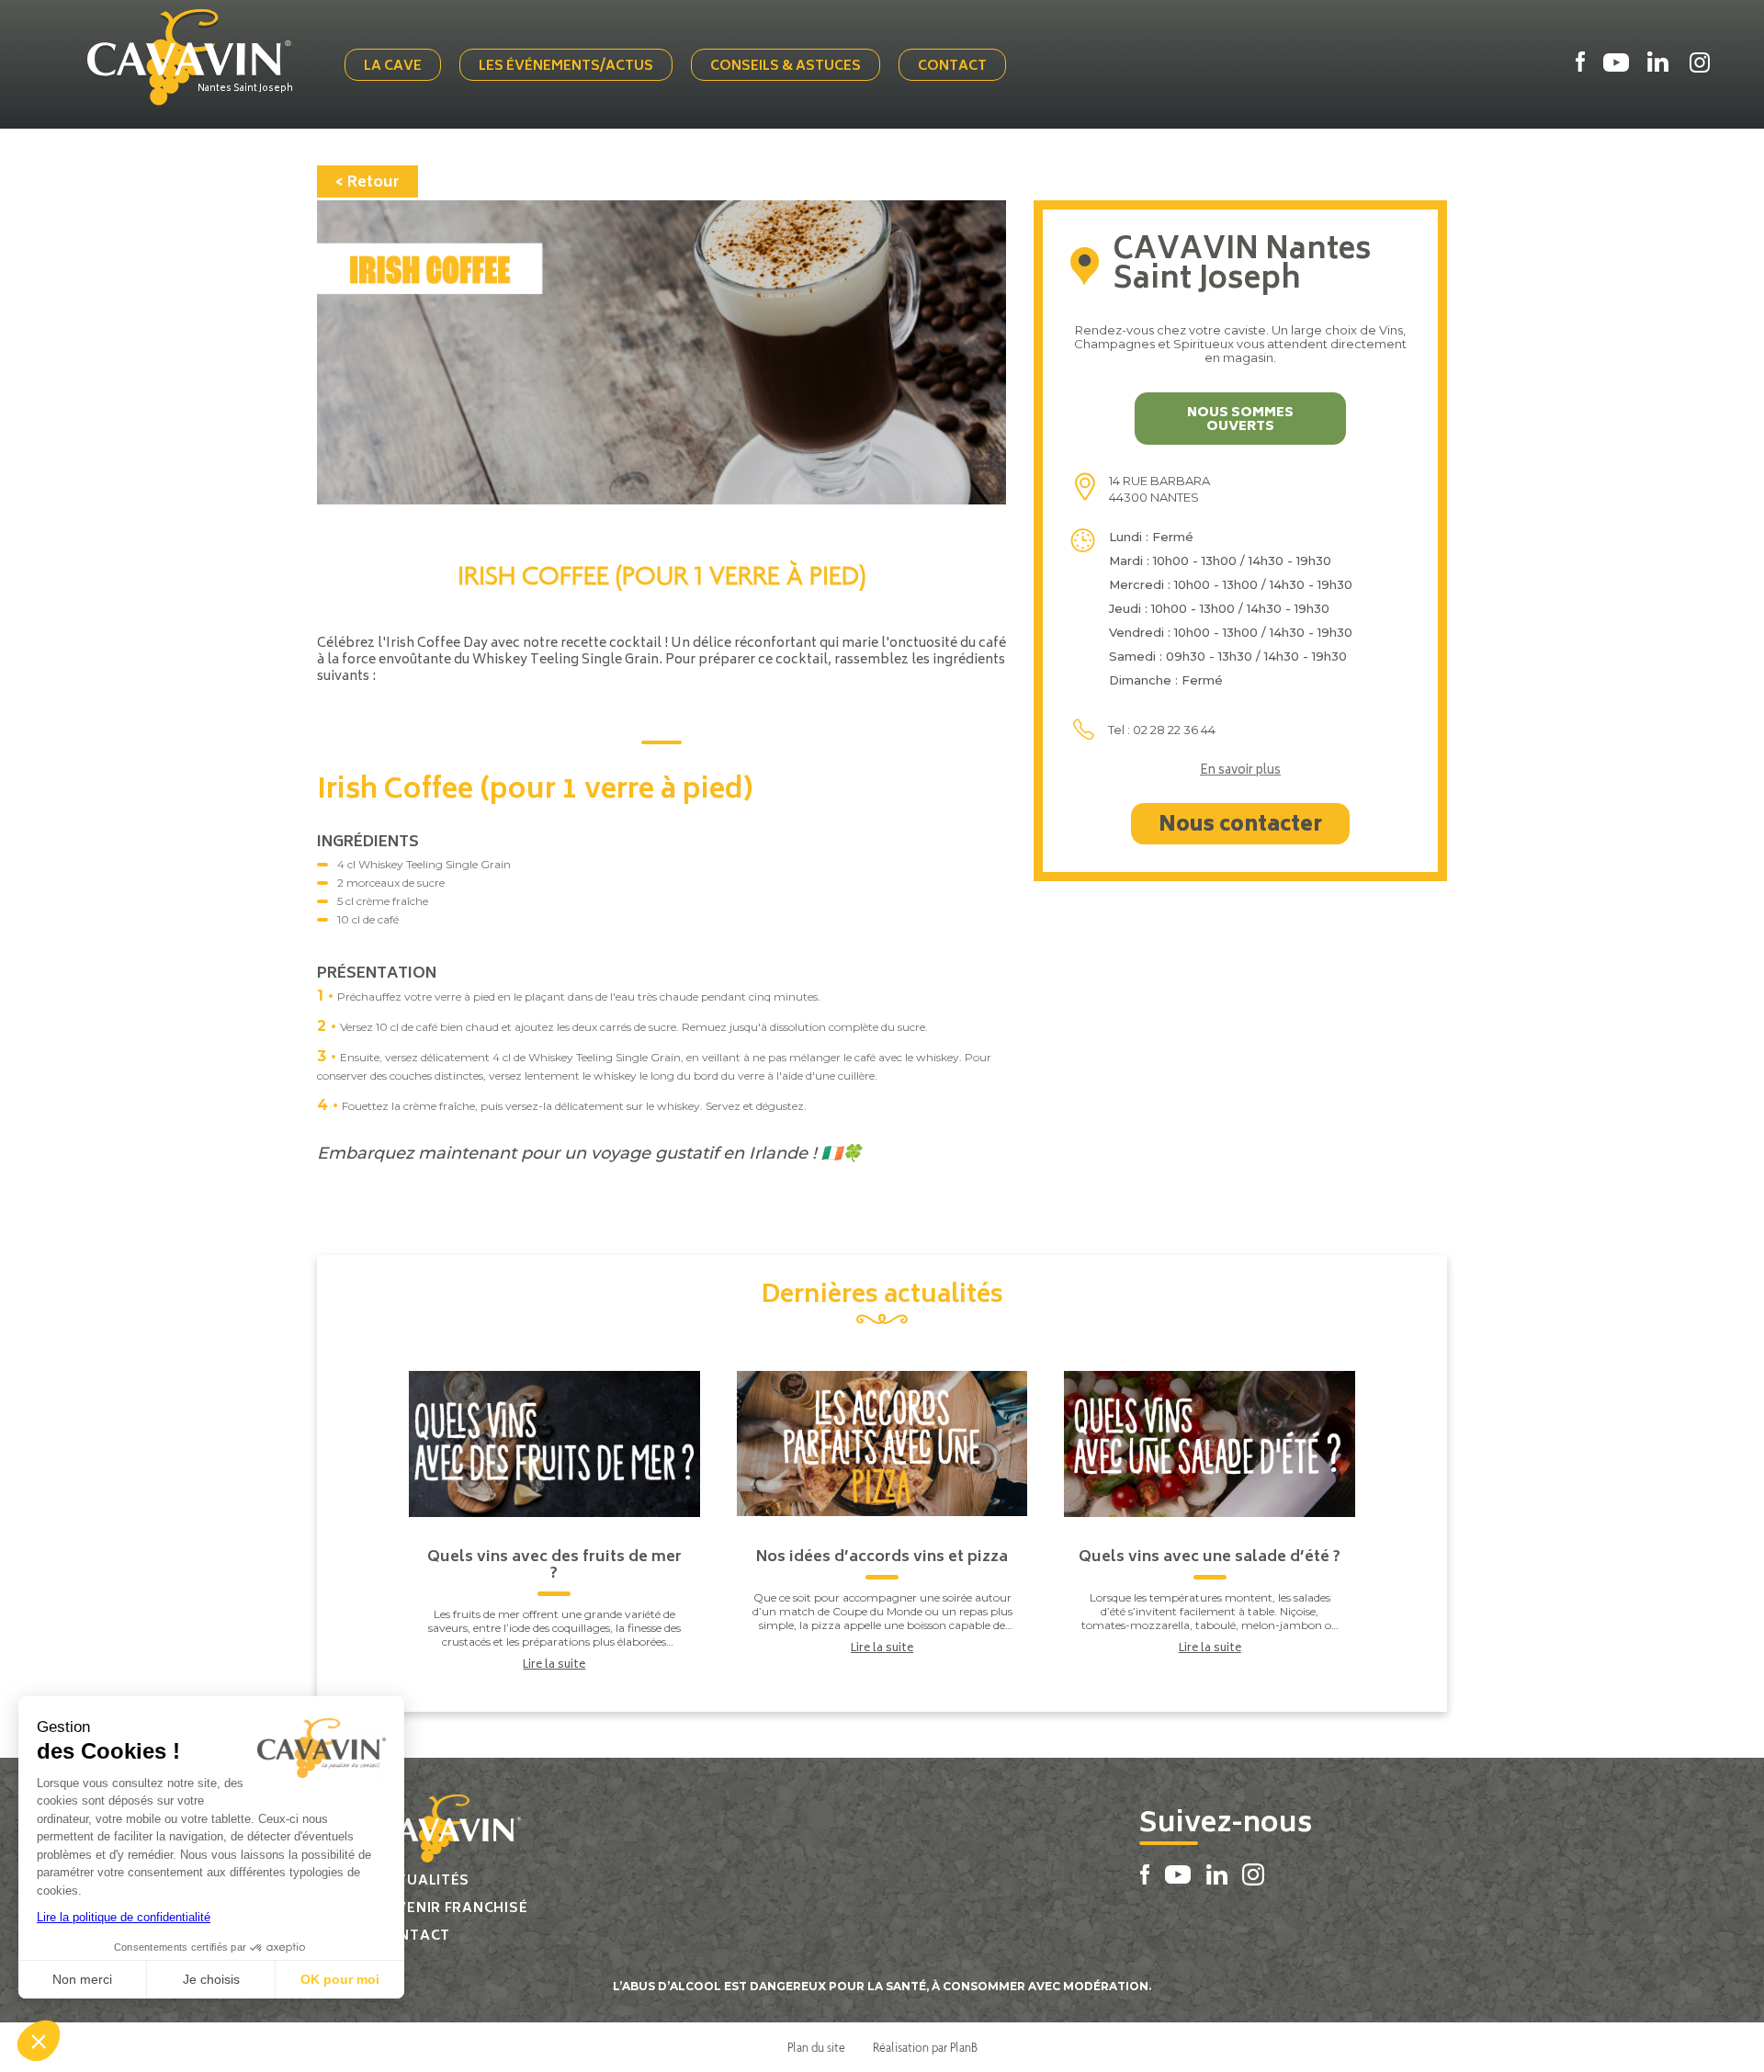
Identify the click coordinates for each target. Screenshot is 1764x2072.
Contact (952, 67)
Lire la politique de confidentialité (124, 1917)
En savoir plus (1240, 772)
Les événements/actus (566, 67)
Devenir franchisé (452, 1909)
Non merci (82, 1979)
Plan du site (816, 2047)
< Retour (367, 183)
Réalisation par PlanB (925, 2047)
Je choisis (211, 1979)
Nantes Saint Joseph (245, 89)
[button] (39, 2041)
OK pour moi (340, 1979)
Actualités (423, 1881)
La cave (393, 67)
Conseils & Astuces (786, 67)
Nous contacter (1240, 826)
